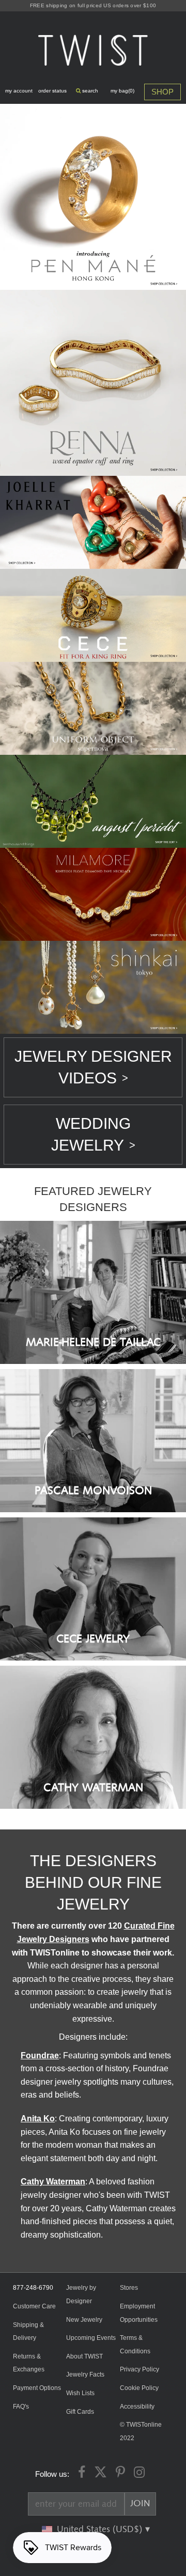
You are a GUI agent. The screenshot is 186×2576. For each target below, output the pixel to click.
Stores (129, 2288)
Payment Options (37, 2388)
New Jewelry (84, 2320)
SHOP (162, 92)
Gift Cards (80, 2412)
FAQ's (21, 2407)
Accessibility (137, 2407)
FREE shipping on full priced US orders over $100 (93, 5)
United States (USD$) (101, 2530)
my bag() (122, 91)
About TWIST (84, 2356)
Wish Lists (80, 2393)
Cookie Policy (139, 2388)
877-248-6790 (33, 2288)
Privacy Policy (139, 2369)
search (89, 91)
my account (19, 91)
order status (52, 91)
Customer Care (34, 2306)
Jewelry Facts (85, 2375)
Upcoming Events (91, 2338)
